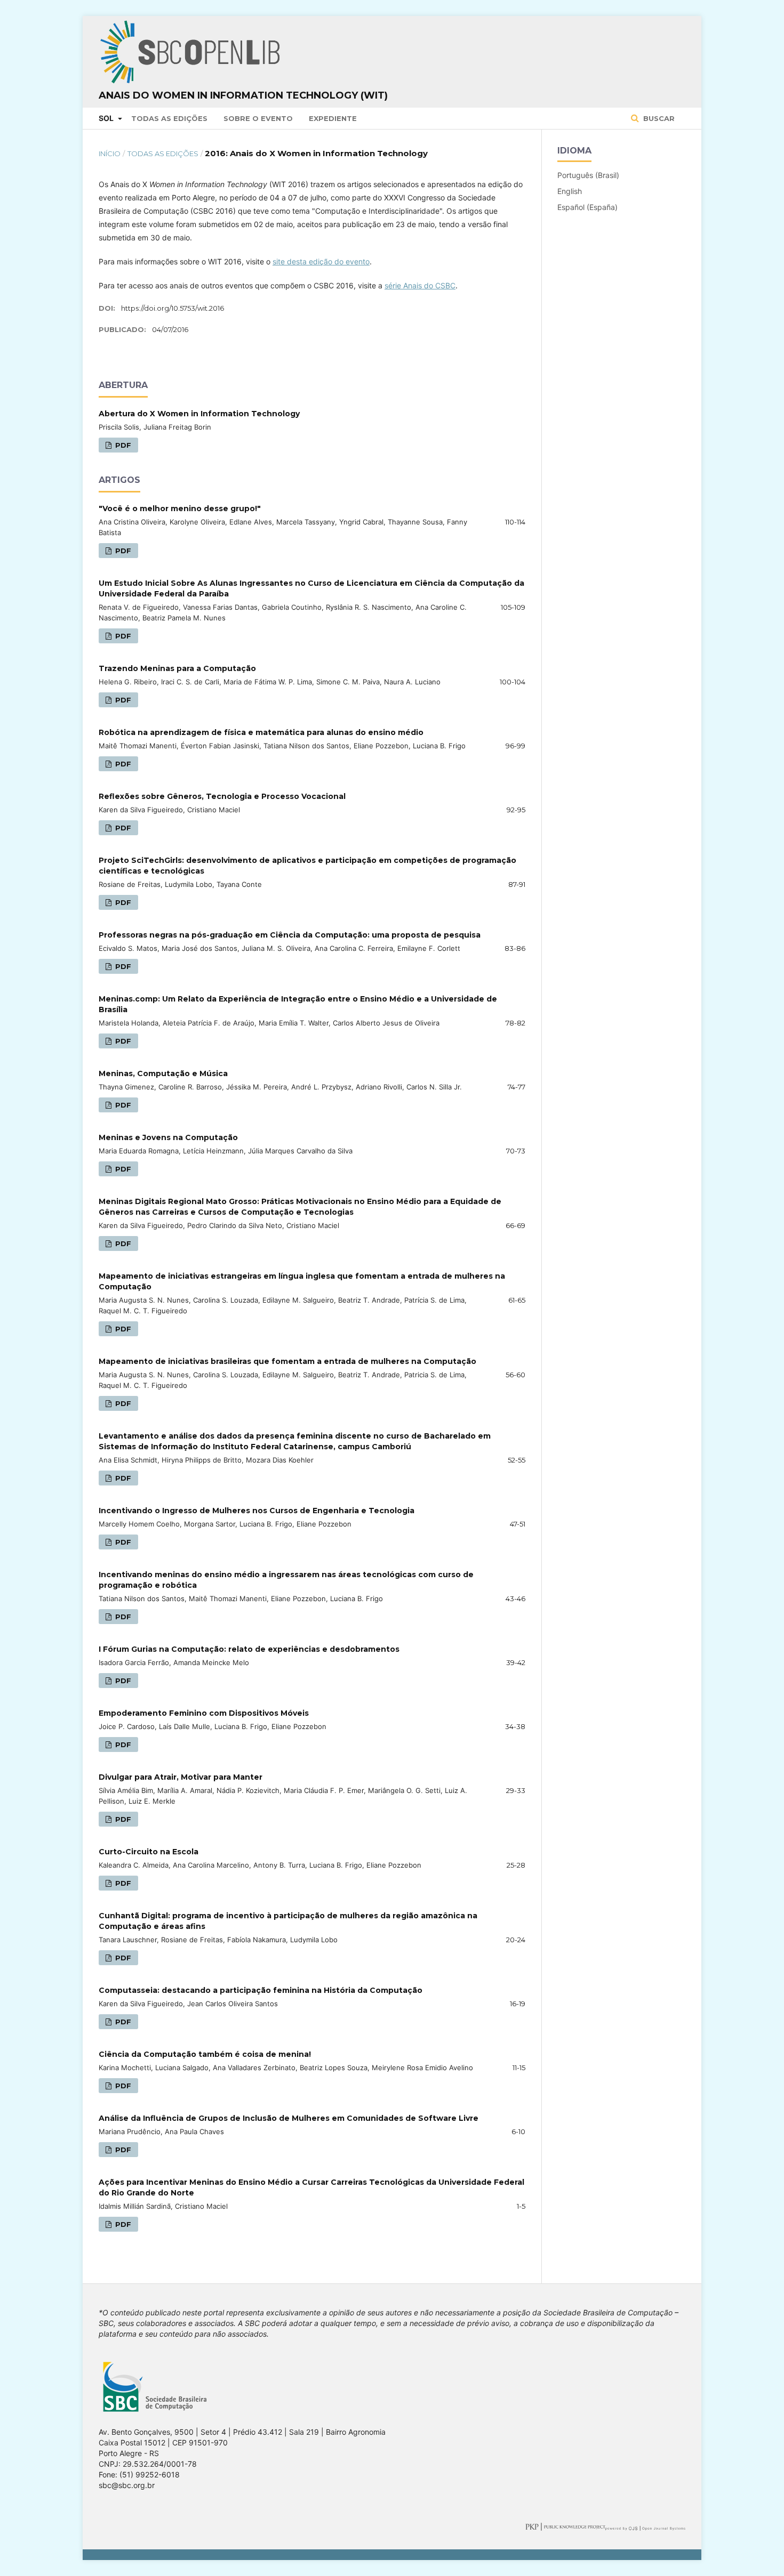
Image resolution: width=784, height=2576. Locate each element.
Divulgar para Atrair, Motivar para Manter (181, 1777)
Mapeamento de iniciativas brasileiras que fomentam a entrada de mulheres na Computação (287, 1361)
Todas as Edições (169, 118)
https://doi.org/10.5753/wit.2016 (173, 308)
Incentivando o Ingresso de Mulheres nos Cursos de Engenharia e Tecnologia (257, 1511)
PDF (122, 445)
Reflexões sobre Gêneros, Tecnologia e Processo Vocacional (222, 796)
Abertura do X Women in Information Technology (199, 414)
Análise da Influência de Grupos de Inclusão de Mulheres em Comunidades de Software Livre (289, 2118)
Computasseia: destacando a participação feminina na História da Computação (261, 1990)
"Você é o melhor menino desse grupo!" (180, 508)
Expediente (333, 118)
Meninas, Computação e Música (163, 1073)
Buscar (658, 118)
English (570, 191)
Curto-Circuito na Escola (149, 1852)
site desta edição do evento (321, 261)
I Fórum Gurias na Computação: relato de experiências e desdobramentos (249, 1649)
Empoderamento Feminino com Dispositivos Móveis (204, 1713)
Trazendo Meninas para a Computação (177, 668)
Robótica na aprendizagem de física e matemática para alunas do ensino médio (261, 732)
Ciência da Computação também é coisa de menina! (205, 2054)
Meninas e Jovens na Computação (168, 1137)
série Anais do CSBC (420, 285)
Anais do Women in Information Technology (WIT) (243, 95)
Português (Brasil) (588, 175)
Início (110, 154)
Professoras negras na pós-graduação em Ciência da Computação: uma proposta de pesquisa (290, 935)
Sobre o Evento (258, 118)
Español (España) (587, 207)
